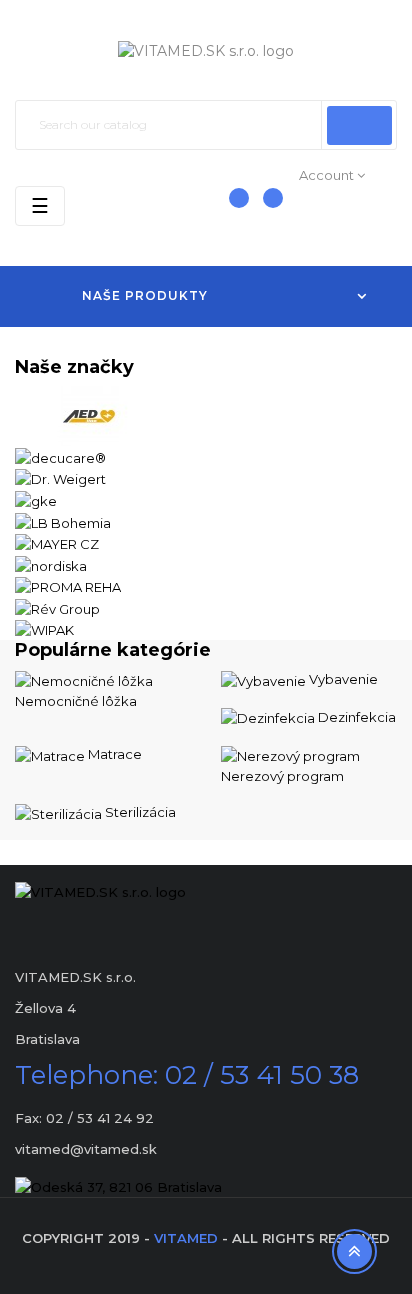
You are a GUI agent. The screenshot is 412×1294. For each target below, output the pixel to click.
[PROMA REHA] (68, 586)
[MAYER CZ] (57, 543)
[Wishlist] (266, 208)
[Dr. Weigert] (60, 478)
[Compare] (229, 208)
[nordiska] (51, 564)
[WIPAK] (44, 629)
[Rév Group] (57, 607)
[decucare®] (60, 456)
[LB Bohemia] (63, 521)
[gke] (36, 499)
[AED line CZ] (89, 415)
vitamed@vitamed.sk (86, 1149)
